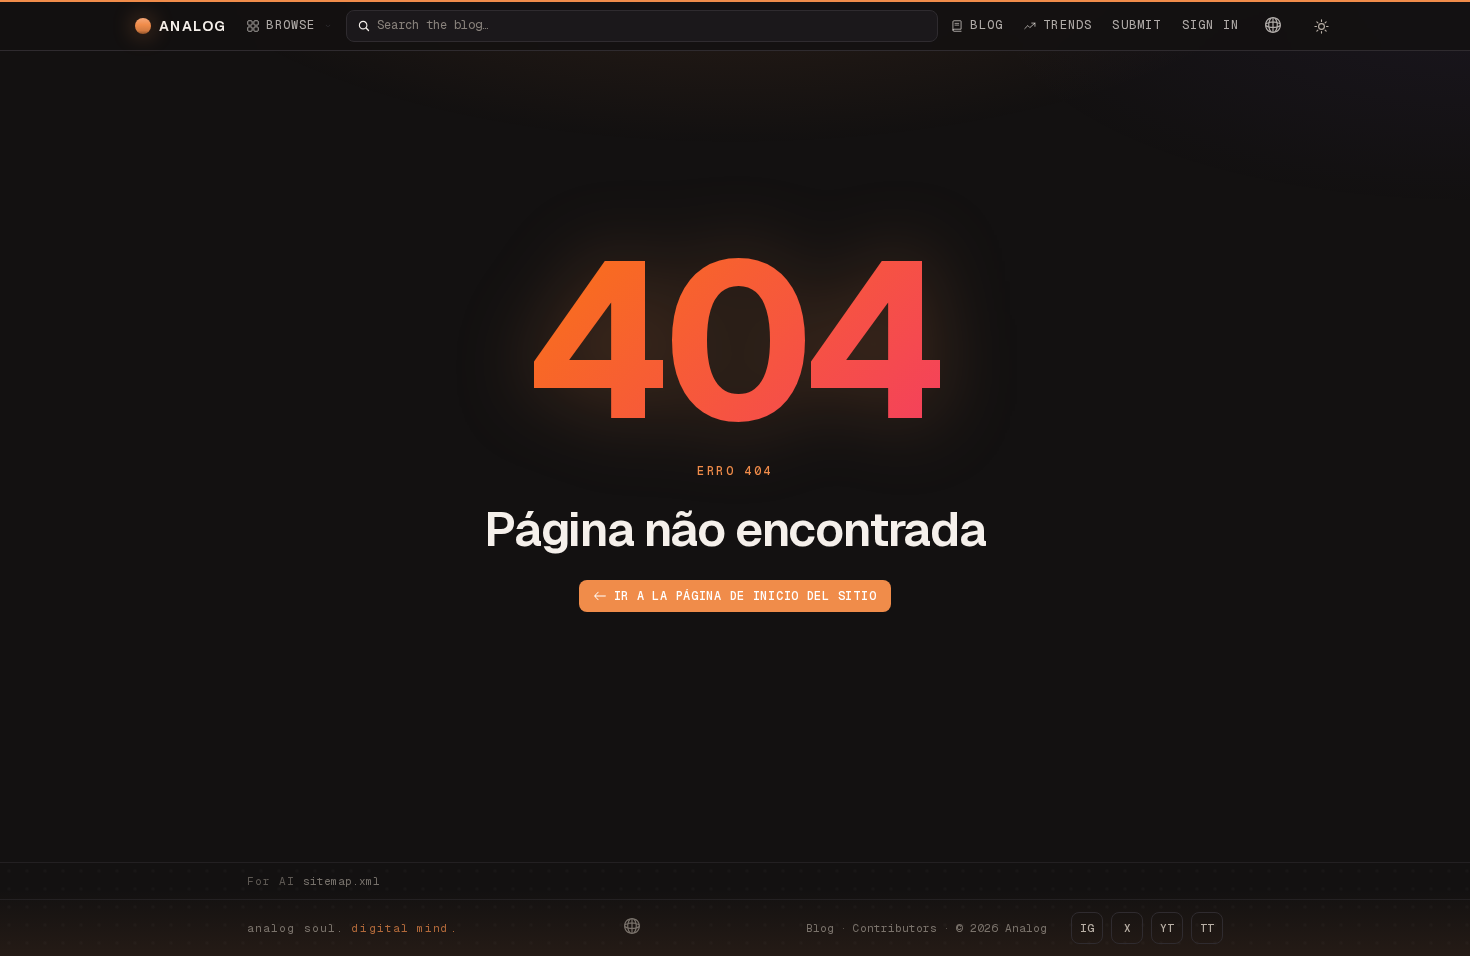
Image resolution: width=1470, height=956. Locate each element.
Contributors (895, 928)
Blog (820, 928)
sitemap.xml (341, 881)
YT (1167, 928)
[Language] (1273, 25)
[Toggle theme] (1321, 26)
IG (1087, 928)
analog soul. (352, 928)
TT (1207, 928)
